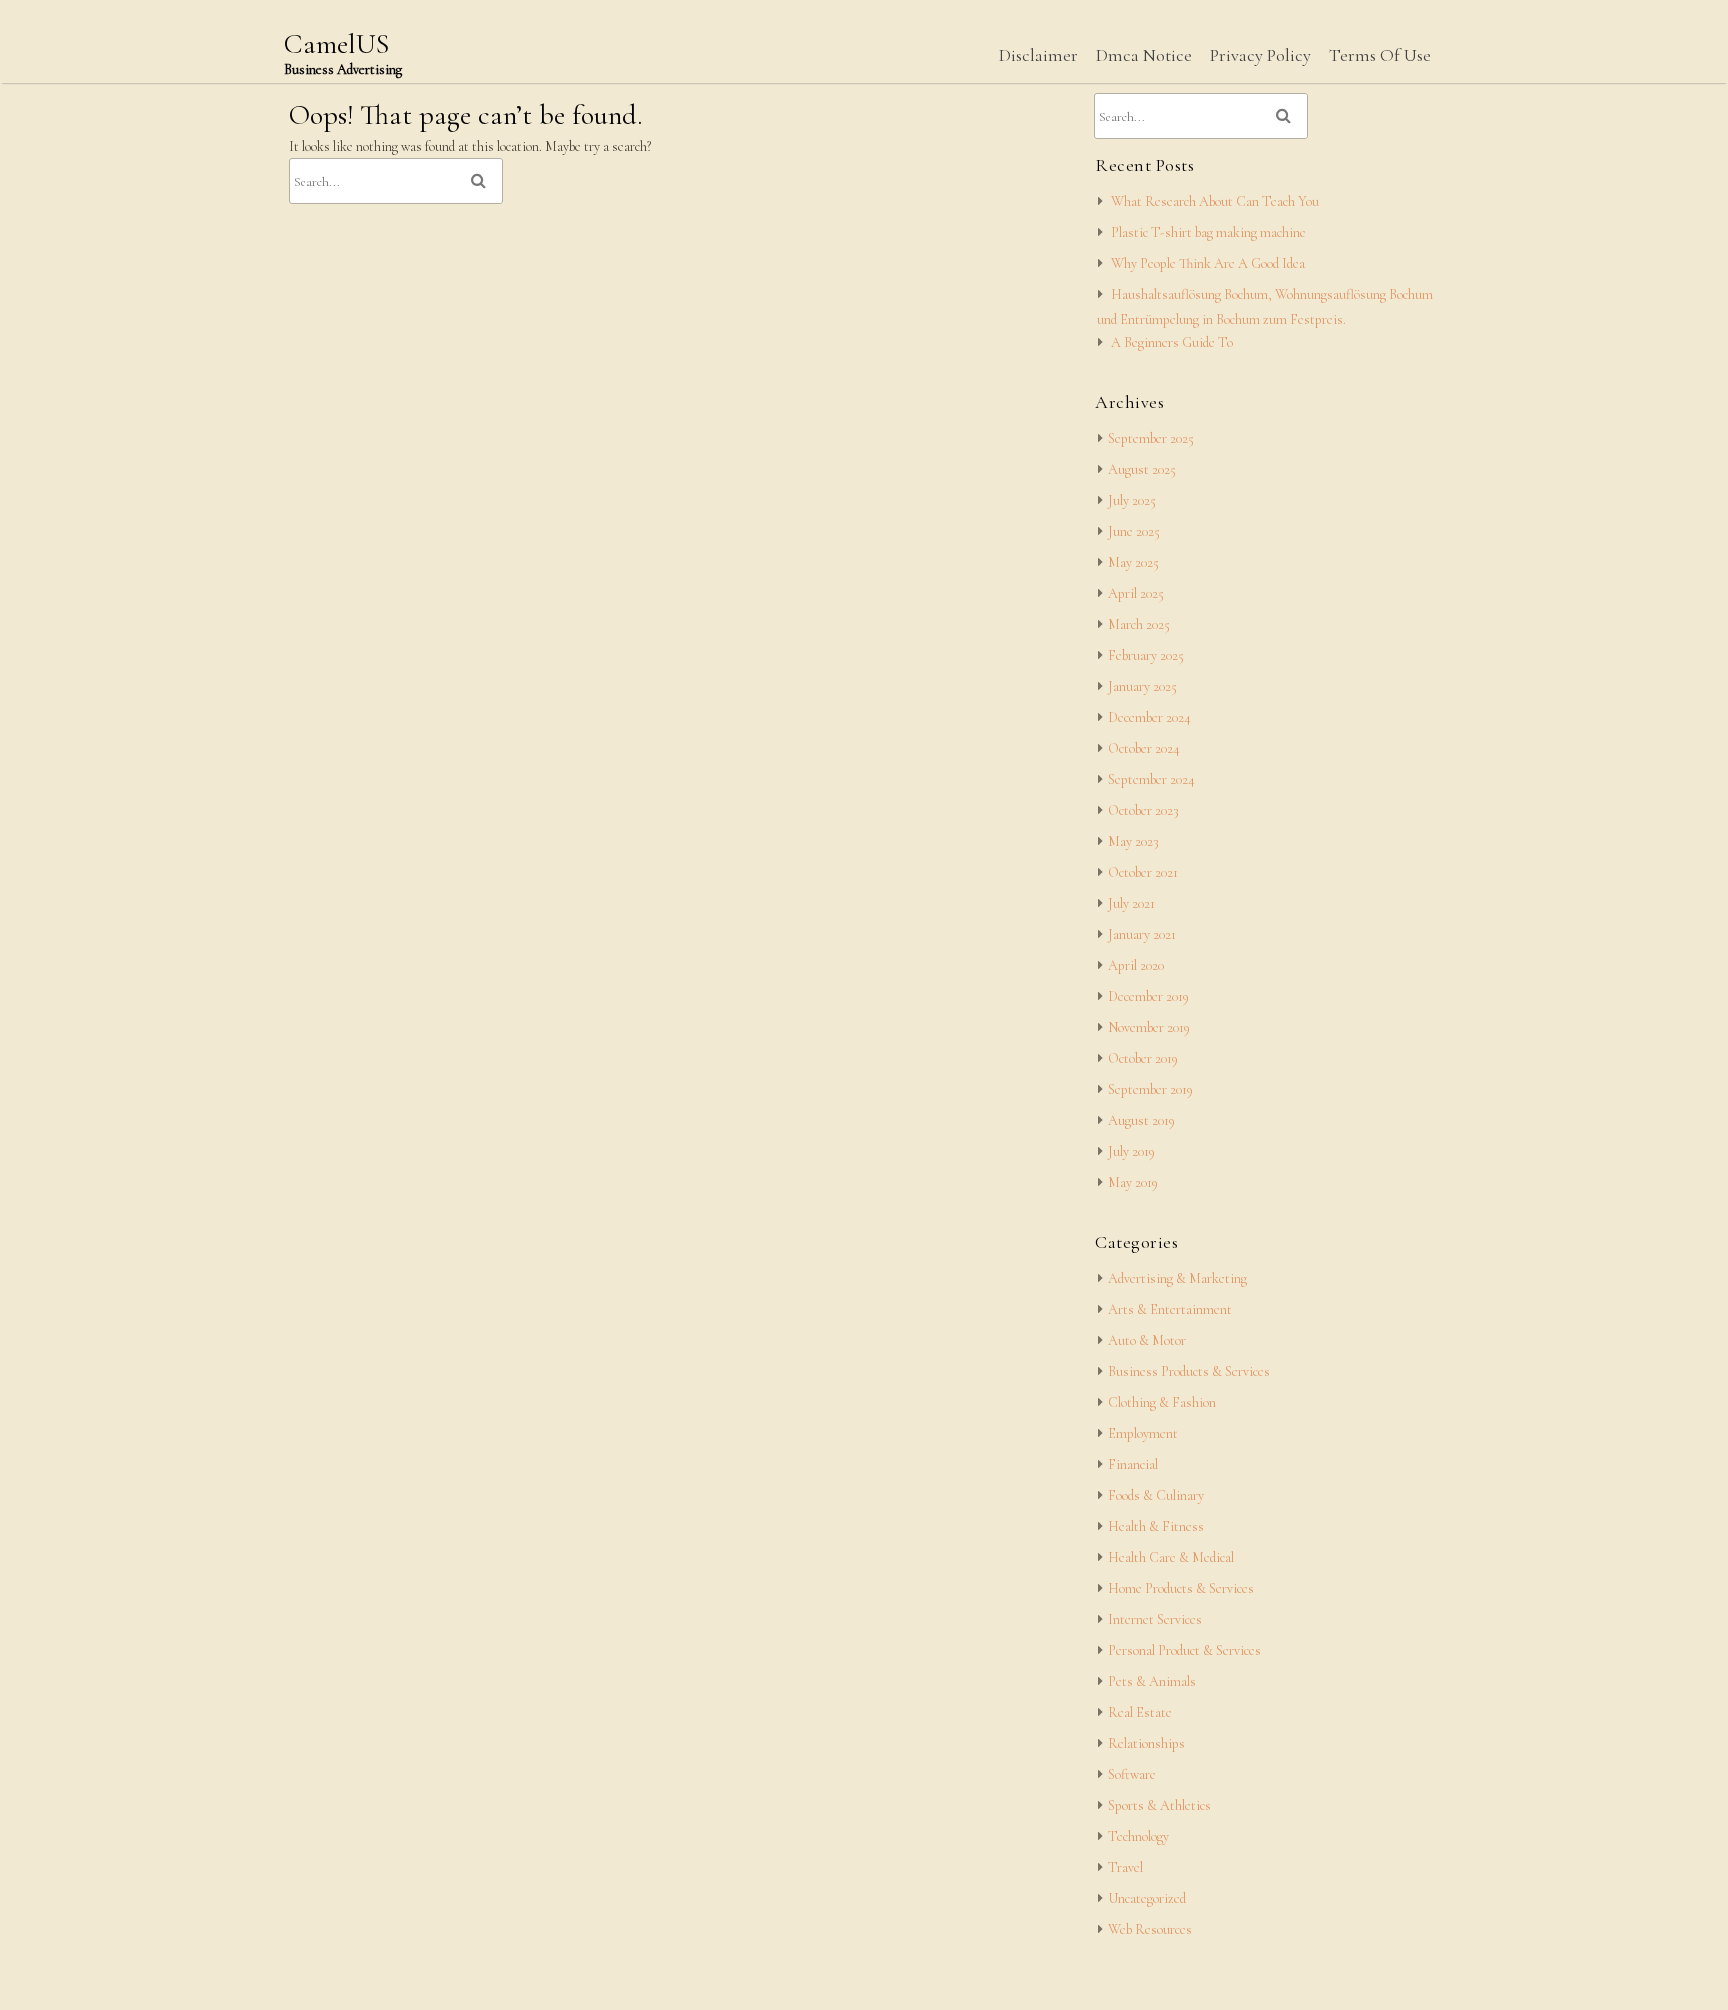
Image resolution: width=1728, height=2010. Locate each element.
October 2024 (1144, 748)
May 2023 (1133, 841)
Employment (1143, 1433)
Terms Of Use (1380, 55)
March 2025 (1139, 624)
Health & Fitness (1156, 1526)
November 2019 (1149, 1027)
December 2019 (1148, 996)
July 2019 (1131, 1151)
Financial (1133, 1464)
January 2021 (1142, 934)
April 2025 (1136, 593)
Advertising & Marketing (1177, 1278)
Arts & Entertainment (1170, 1309)
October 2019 (1143, 1058)
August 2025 (1142, 469)
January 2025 (1142, 686)
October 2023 (1143, 810)
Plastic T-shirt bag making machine (1208, 232)
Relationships (1146, 1743)
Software (1132, 1774)
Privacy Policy (1260, 55)
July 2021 (1131, 903)
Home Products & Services (1181, 1588)
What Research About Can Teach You (1215, 201)
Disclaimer (1038, 55)
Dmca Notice (1144, 55)
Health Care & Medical (1171, 1557)
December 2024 (1149, 717)
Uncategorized (1147, 1898)
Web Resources (1150, 1929)
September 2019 (1150, 1089)
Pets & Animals (1152, 1681)
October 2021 (1143, 872)
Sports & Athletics (1159, 1805)
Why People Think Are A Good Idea (1208, 263)
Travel (1125, 1867)
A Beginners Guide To (1172, 342)
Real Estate (1140, 1712)
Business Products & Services (1189, 1371)
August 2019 (1141, 1120)
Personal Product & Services (1184, 1650)
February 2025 (1146, 655)
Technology (1138, 1836)
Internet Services (1155, 1619)
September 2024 (1151, 779)
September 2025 (1151, 438)
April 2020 (1136, 965)
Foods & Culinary (1156, 1495)
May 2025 (1133, 562)
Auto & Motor (1147, 1340)
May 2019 (1133, 1182)
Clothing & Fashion (1162, 1402)
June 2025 (1134, 531)
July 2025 (1132, 500)
